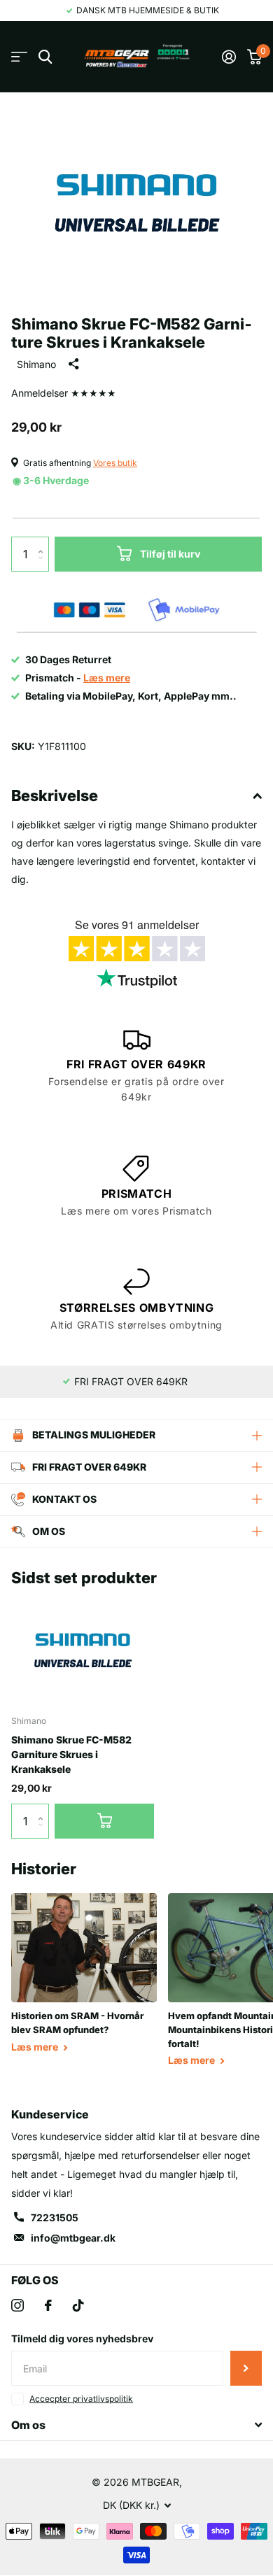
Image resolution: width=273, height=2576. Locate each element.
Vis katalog (19, 57)
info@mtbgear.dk (73, 2238)
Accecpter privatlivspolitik (81, 2399)
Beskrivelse (55, 795)
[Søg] (45, 57)
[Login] (229, 57)
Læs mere (36, 2047)
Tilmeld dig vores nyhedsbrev (82, 2338)
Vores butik (115, 463)
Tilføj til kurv (170, 554)
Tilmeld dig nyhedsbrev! (246, 2368)
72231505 (55, 2217)
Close (136, 2425)
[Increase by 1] (44, 542)
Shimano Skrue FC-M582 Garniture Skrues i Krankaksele (71, 1755)
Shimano (36, 364)
